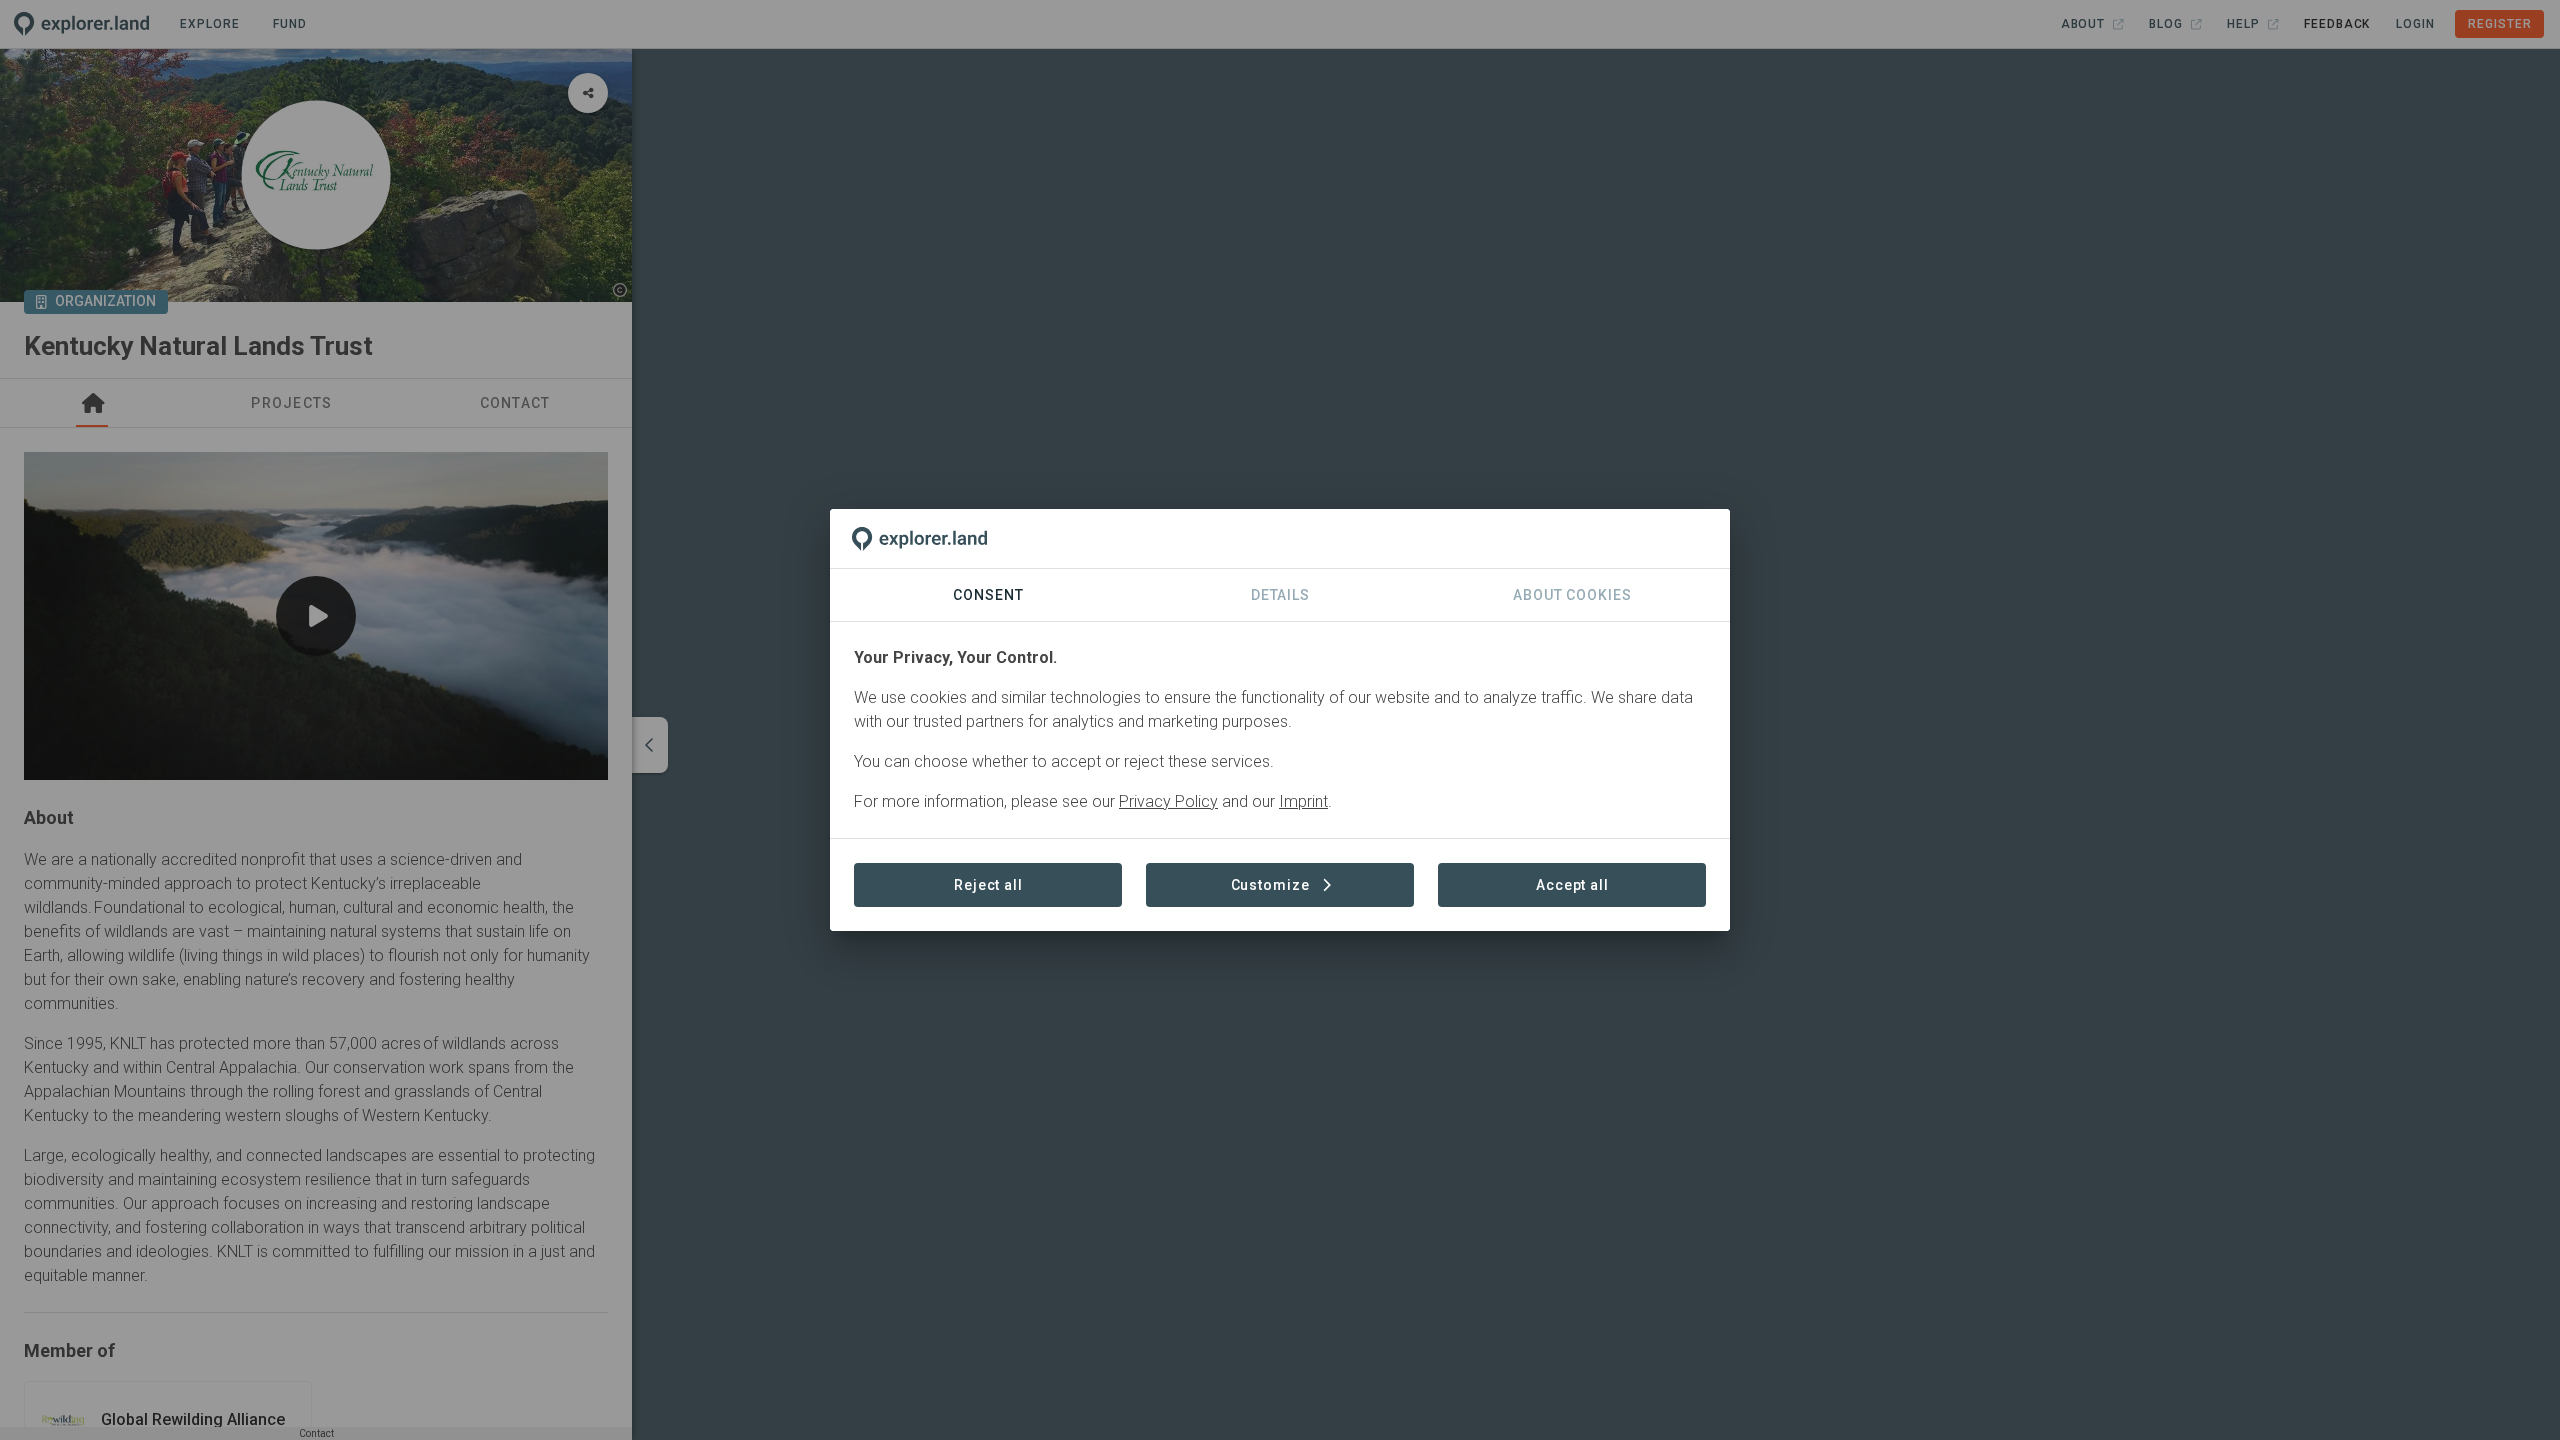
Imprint (1303, 801)
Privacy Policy (1168, 801)
